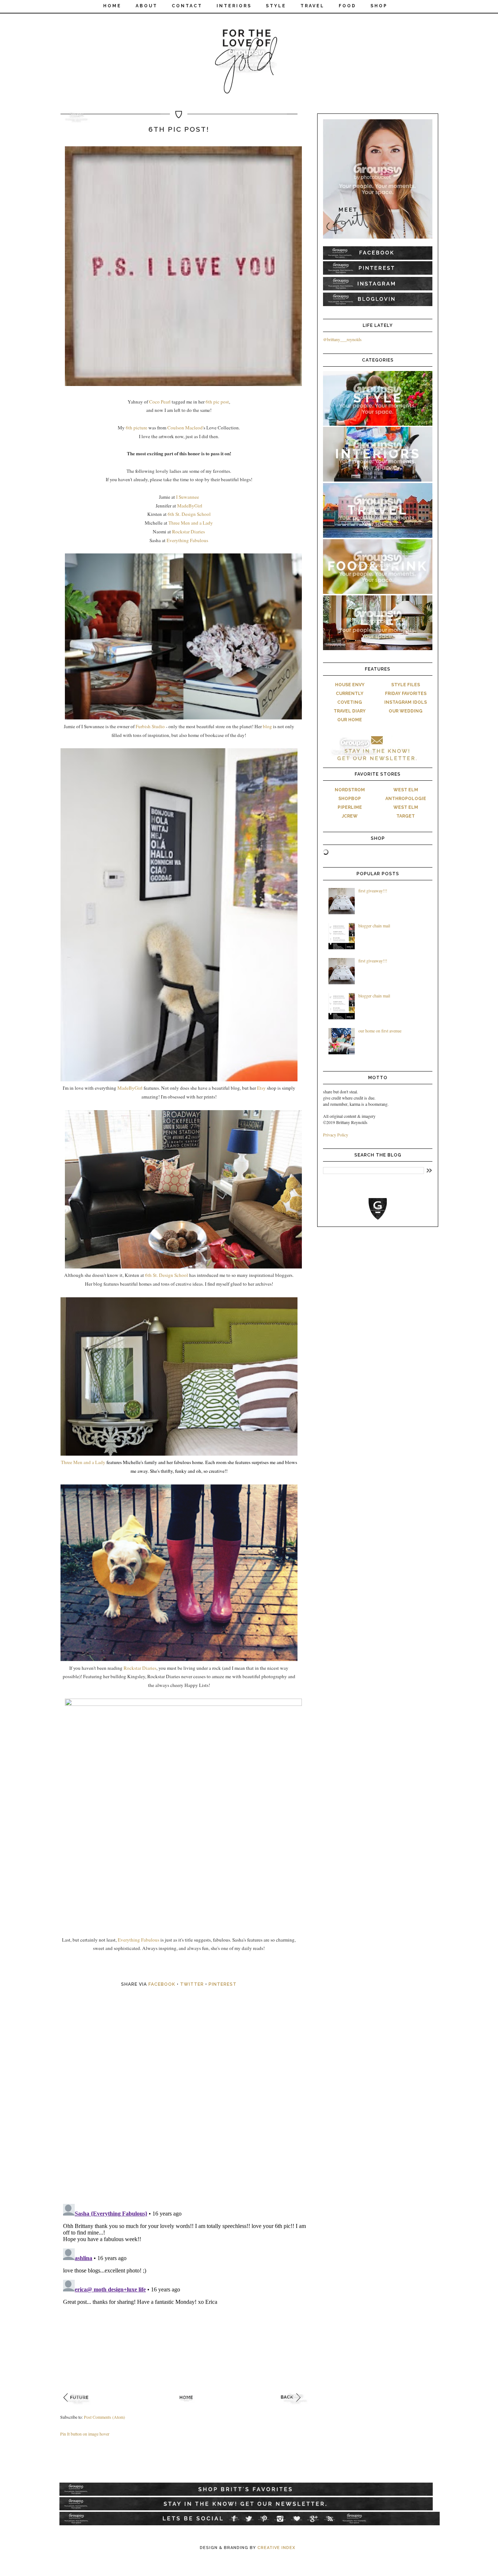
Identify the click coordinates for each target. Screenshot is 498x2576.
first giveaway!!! (373, 891)
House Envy (350, 685)
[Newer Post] (78, 2406)
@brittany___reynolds (342, 339)
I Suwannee (188, 497)
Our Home (350, 720)
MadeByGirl (190, 506)
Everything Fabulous (187, 540)
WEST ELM (406, 790)
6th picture (137, 428)
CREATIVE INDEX (276, 2548)
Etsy (261, 1088)
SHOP (379, 6)
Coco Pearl (160, 402)
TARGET (406, 816)
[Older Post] (295, 2406)
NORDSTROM (350, 790)
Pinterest (223, 1984)
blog (267, 726)
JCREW (350, 816)
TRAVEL (312, 6)
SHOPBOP (350, 799)
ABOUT (147, 6)
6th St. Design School (189, 514)
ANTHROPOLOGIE (406, 799)
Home (112, 6)
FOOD (347, 6)
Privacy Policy (336, 1135)
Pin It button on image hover (85, 2434)
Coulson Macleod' (185, 428)
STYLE (276, 6)
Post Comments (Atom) (104, 2417)
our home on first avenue (380, 1031)
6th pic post (217, 402)
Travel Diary (350, 711)
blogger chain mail (374, 926)
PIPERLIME (350, 807)
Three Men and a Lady (191, 523)
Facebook (162, 1984)
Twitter (192, 1984)
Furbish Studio (150, 726)
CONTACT (187, 6)
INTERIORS (234, 6)
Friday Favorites (406, 694)
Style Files (406, 685)
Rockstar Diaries (188, 532)
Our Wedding (406, 711)
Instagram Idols (406, 702)
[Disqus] (187, 2104)
